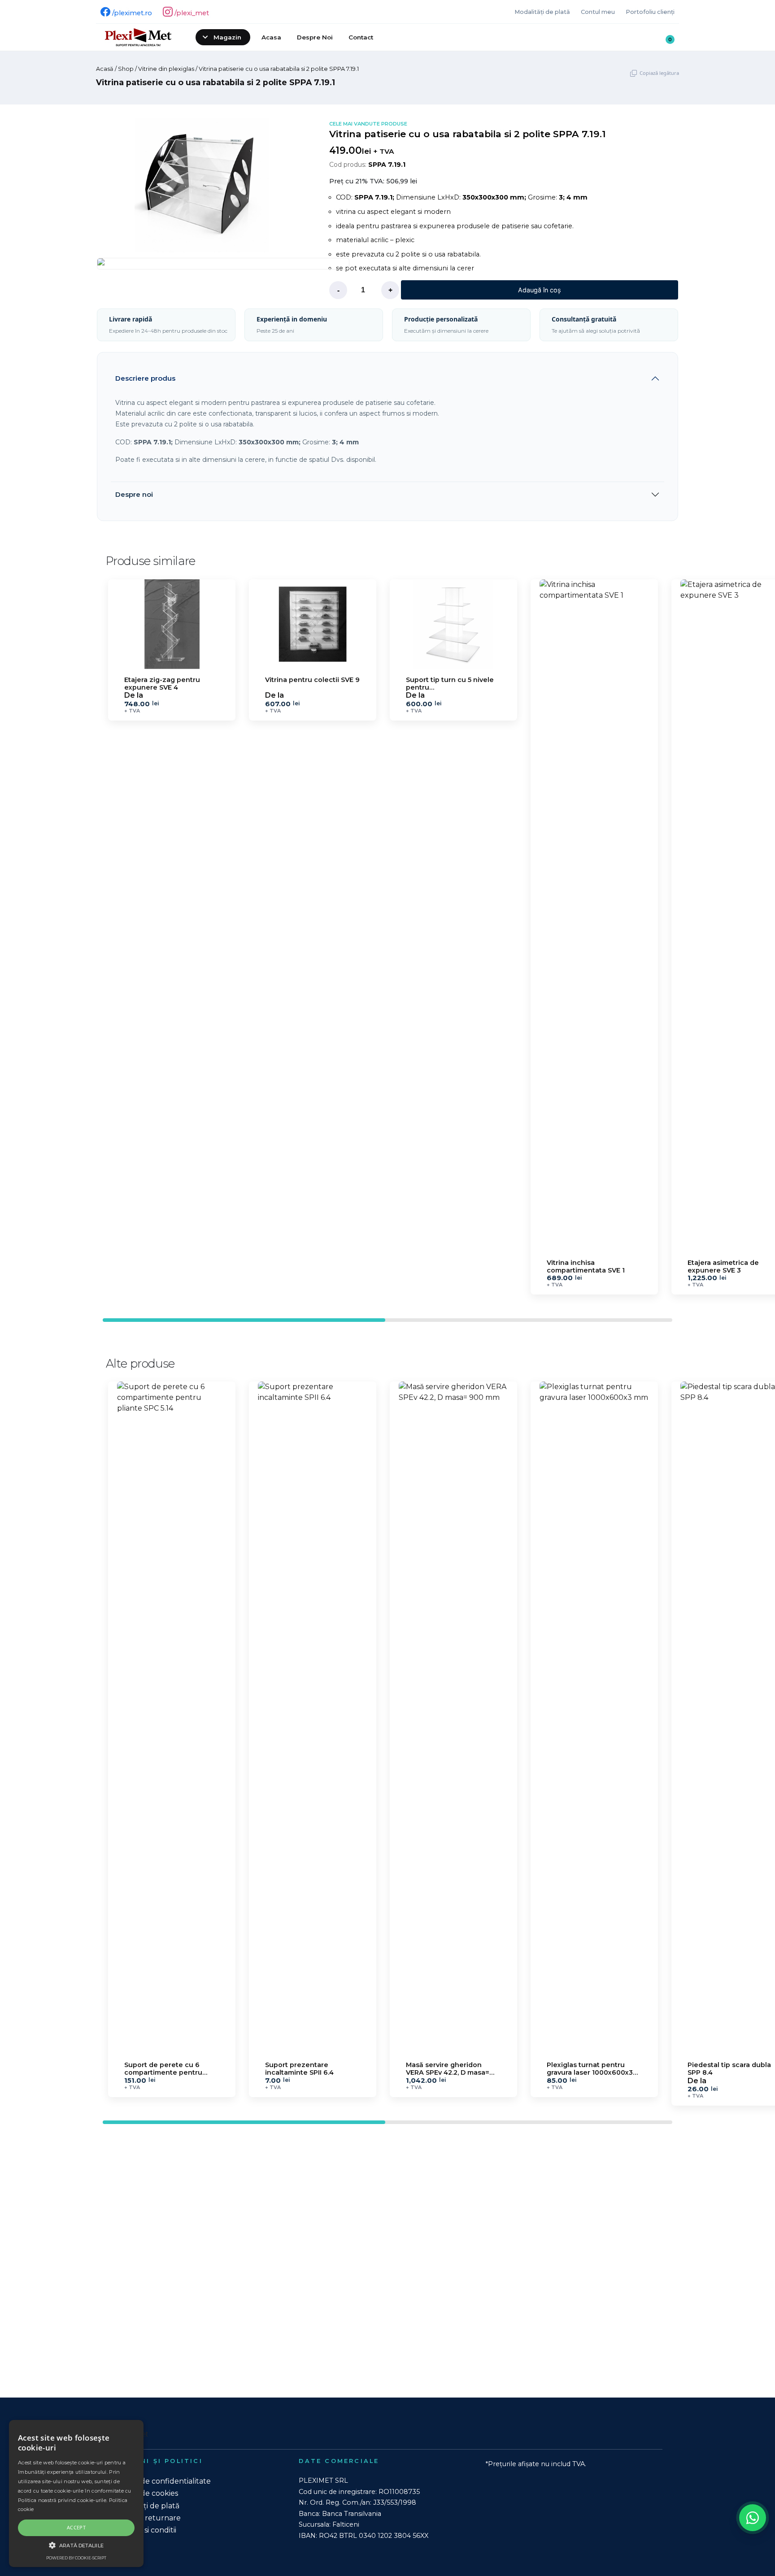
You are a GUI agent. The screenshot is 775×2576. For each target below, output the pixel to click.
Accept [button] (76, 2527)
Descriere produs (145, 378)
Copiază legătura (659, 73)
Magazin (227, 37)
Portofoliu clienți (650, 12)
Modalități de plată (542, 12)
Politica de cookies (145, 2493)
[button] (668, 934)
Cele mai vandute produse (368, 124)
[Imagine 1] (223, 264)
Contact (361, 37)
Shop (126, 69)
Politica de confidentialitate (162, 2481)
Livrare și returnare (147, 2518)
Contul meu (598, 12)
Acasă (105, 69)
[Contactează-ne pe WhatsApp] (753, 2518)
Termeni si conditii (144, 2530)
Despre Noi (315, 37)
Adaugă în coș (540, 290)
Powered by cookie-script (76, 2558)
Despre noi (134, 494)
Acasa (271, 37)
